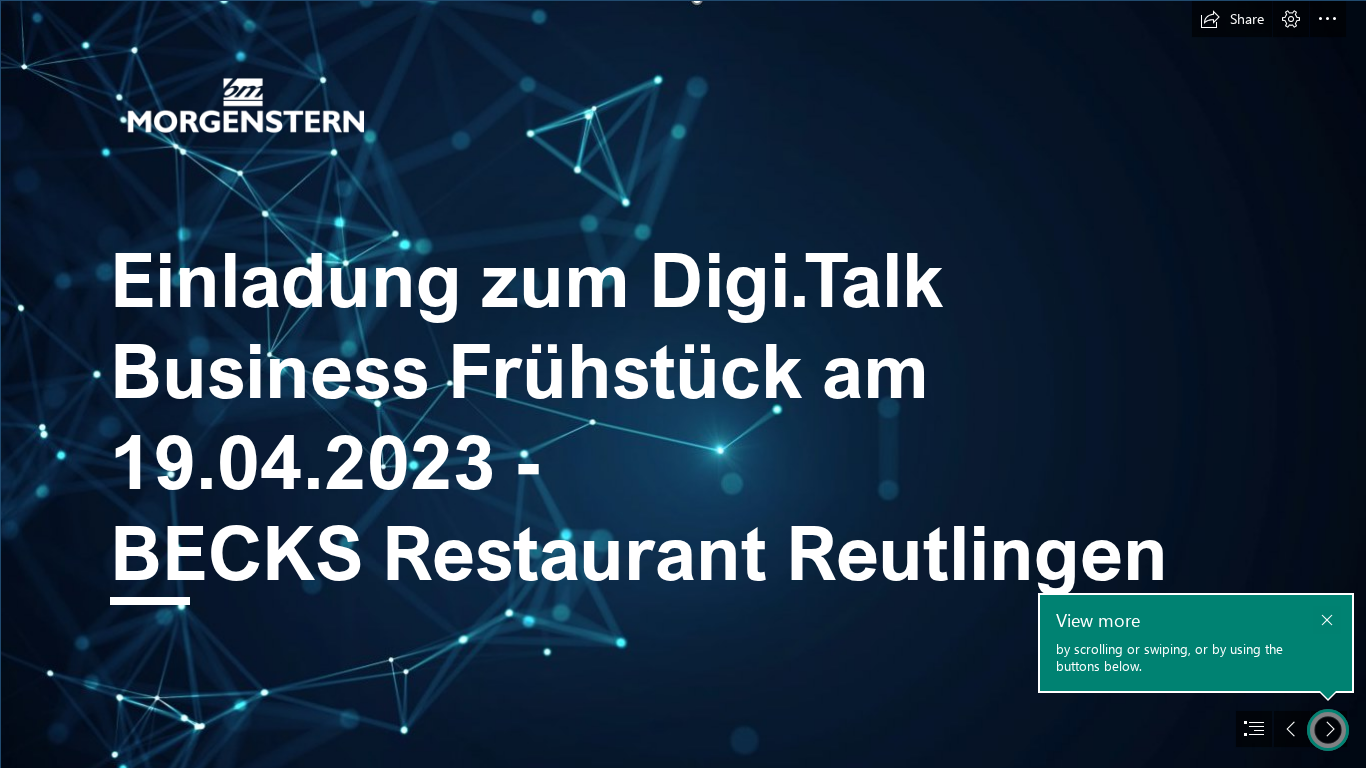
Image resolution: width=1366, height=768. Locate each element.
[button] (1232, 19)
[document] (683, 384)
